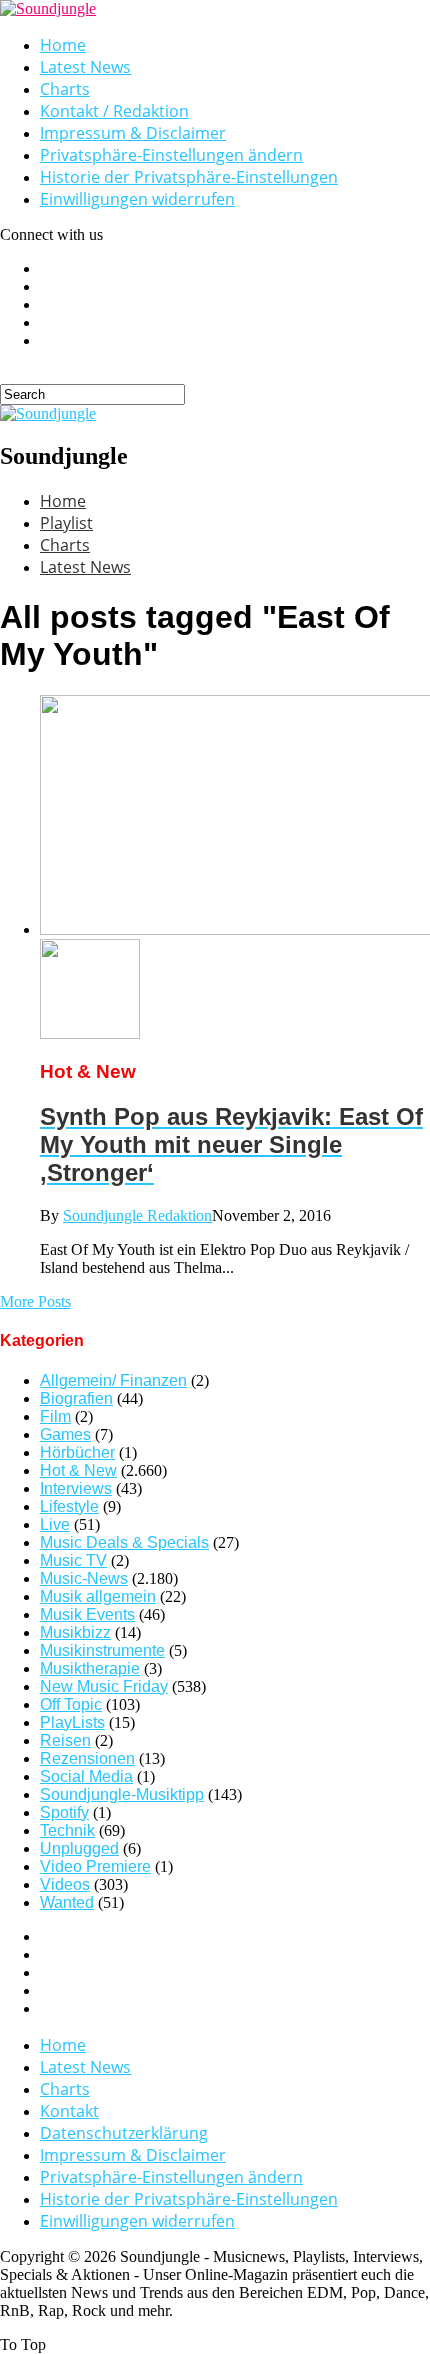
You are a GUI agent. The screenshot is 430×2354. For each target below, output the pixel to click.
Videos (65, 1884)
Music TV (73, 1560)
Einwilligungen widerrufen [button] (137, 199)
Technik (67, 1830)
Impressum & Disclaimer (133, 133)
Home (63, 45)
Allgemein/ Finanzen (113, 1380)
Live (55, 1524)
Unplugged (79, 1848)
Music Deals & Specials (124, 1542)
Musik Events (87, 1614)
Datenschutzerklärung (124, 2133)
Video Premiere (95, 1866)
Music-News (84, 1578)
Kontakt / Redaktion (114, 111)
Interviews (76, 1488)
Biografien (76, 1398)
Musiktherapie (90, 1668)
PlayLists (72, 1722)
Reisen (65, 1740)
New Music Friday (104, 1686)
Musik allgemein (98, 1596)
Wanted (67, 1902)
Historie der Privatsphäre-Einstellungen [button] (189, 177)
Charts (65, 89)
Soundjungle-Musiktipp (122, 1794)
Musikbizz (75, 1632)
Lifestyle (69, 1506)
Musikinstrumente (102, 1650)
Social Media (86, 1776)
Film (55, 1416)
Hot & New (78, 1470)
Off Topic (71, 1704)
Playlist (66, 523)
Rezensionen (87, 1758)
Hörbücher (77, 1452)
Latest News (85, 67)
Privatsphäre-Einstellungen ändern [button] (171, 155)
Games (65, 1434)
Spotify (64, 1812)
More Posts (35, 1301)
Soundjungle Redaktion (137, 1215)
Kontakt (69, 2111)
